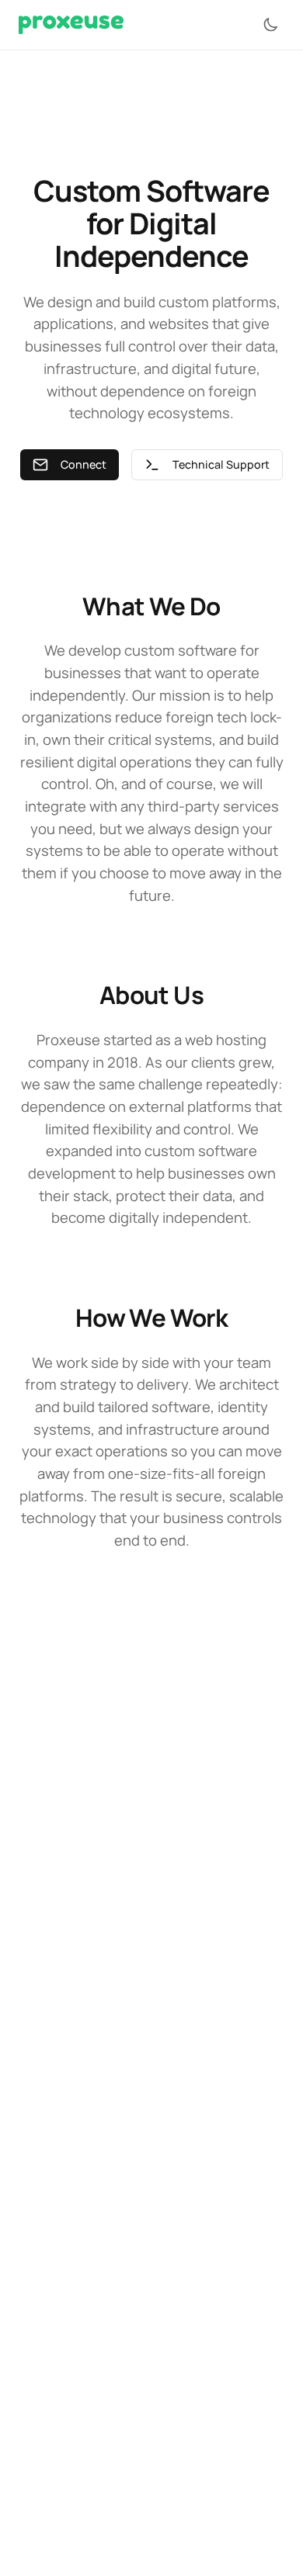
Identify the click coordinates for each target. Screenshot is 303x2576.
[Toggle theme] (270, 25)
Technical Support (221, 464)
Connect (84, 464)
